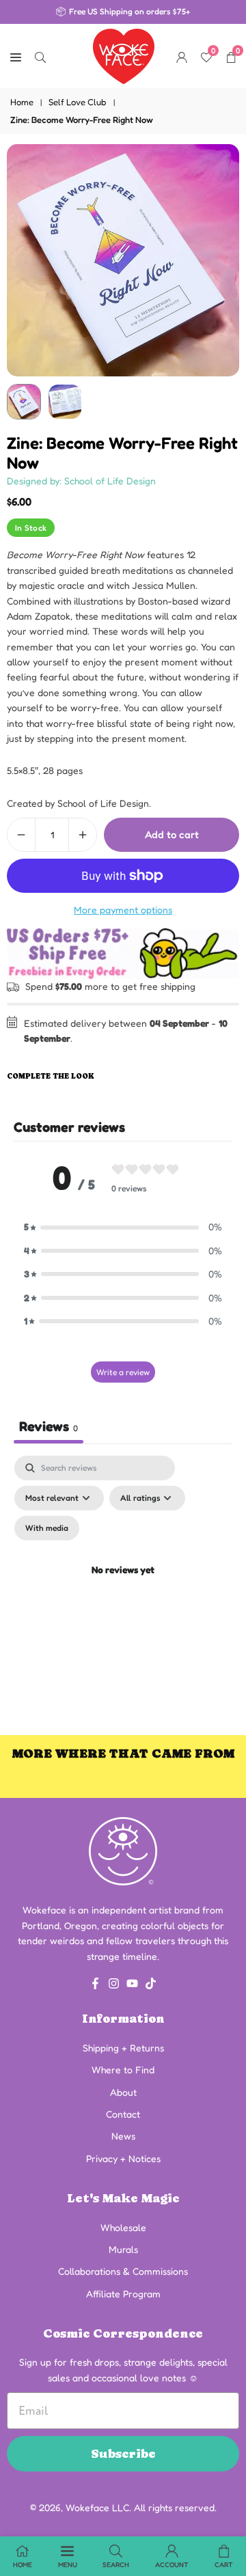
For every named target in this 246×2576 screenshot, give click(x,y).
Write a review (123, 1372)
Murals (123, 2249)
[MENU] (16, 56)
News (123, 2136)
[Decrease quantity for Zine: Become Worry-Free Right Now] (21, 835)
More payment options (123, 910)
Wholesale (123, 2227)
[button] (123, 1227)
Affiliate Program (123, 2294)
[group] (123, 260)
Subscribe (123, 2453)
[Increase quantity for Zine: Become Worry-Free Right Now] (83, 835)
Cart (224, 2564)
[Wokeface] (124, 55)
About (123, 2092)
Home (22, 102)
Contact (123, 2114)
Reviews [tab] (49, 1426)
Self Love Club (78, 102)
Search (116, 2564)
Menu (68, 2564)
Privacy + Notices (123, 2158)
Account (172, 2564)
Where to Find (123, 2069)
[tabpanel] (123, 1587)
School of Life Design (103, 803)
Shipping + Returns (123, 2048)
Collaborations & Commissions (123, 2271)
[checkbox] (47, 1528)
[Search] (40, 56)
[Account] (182, 56)
